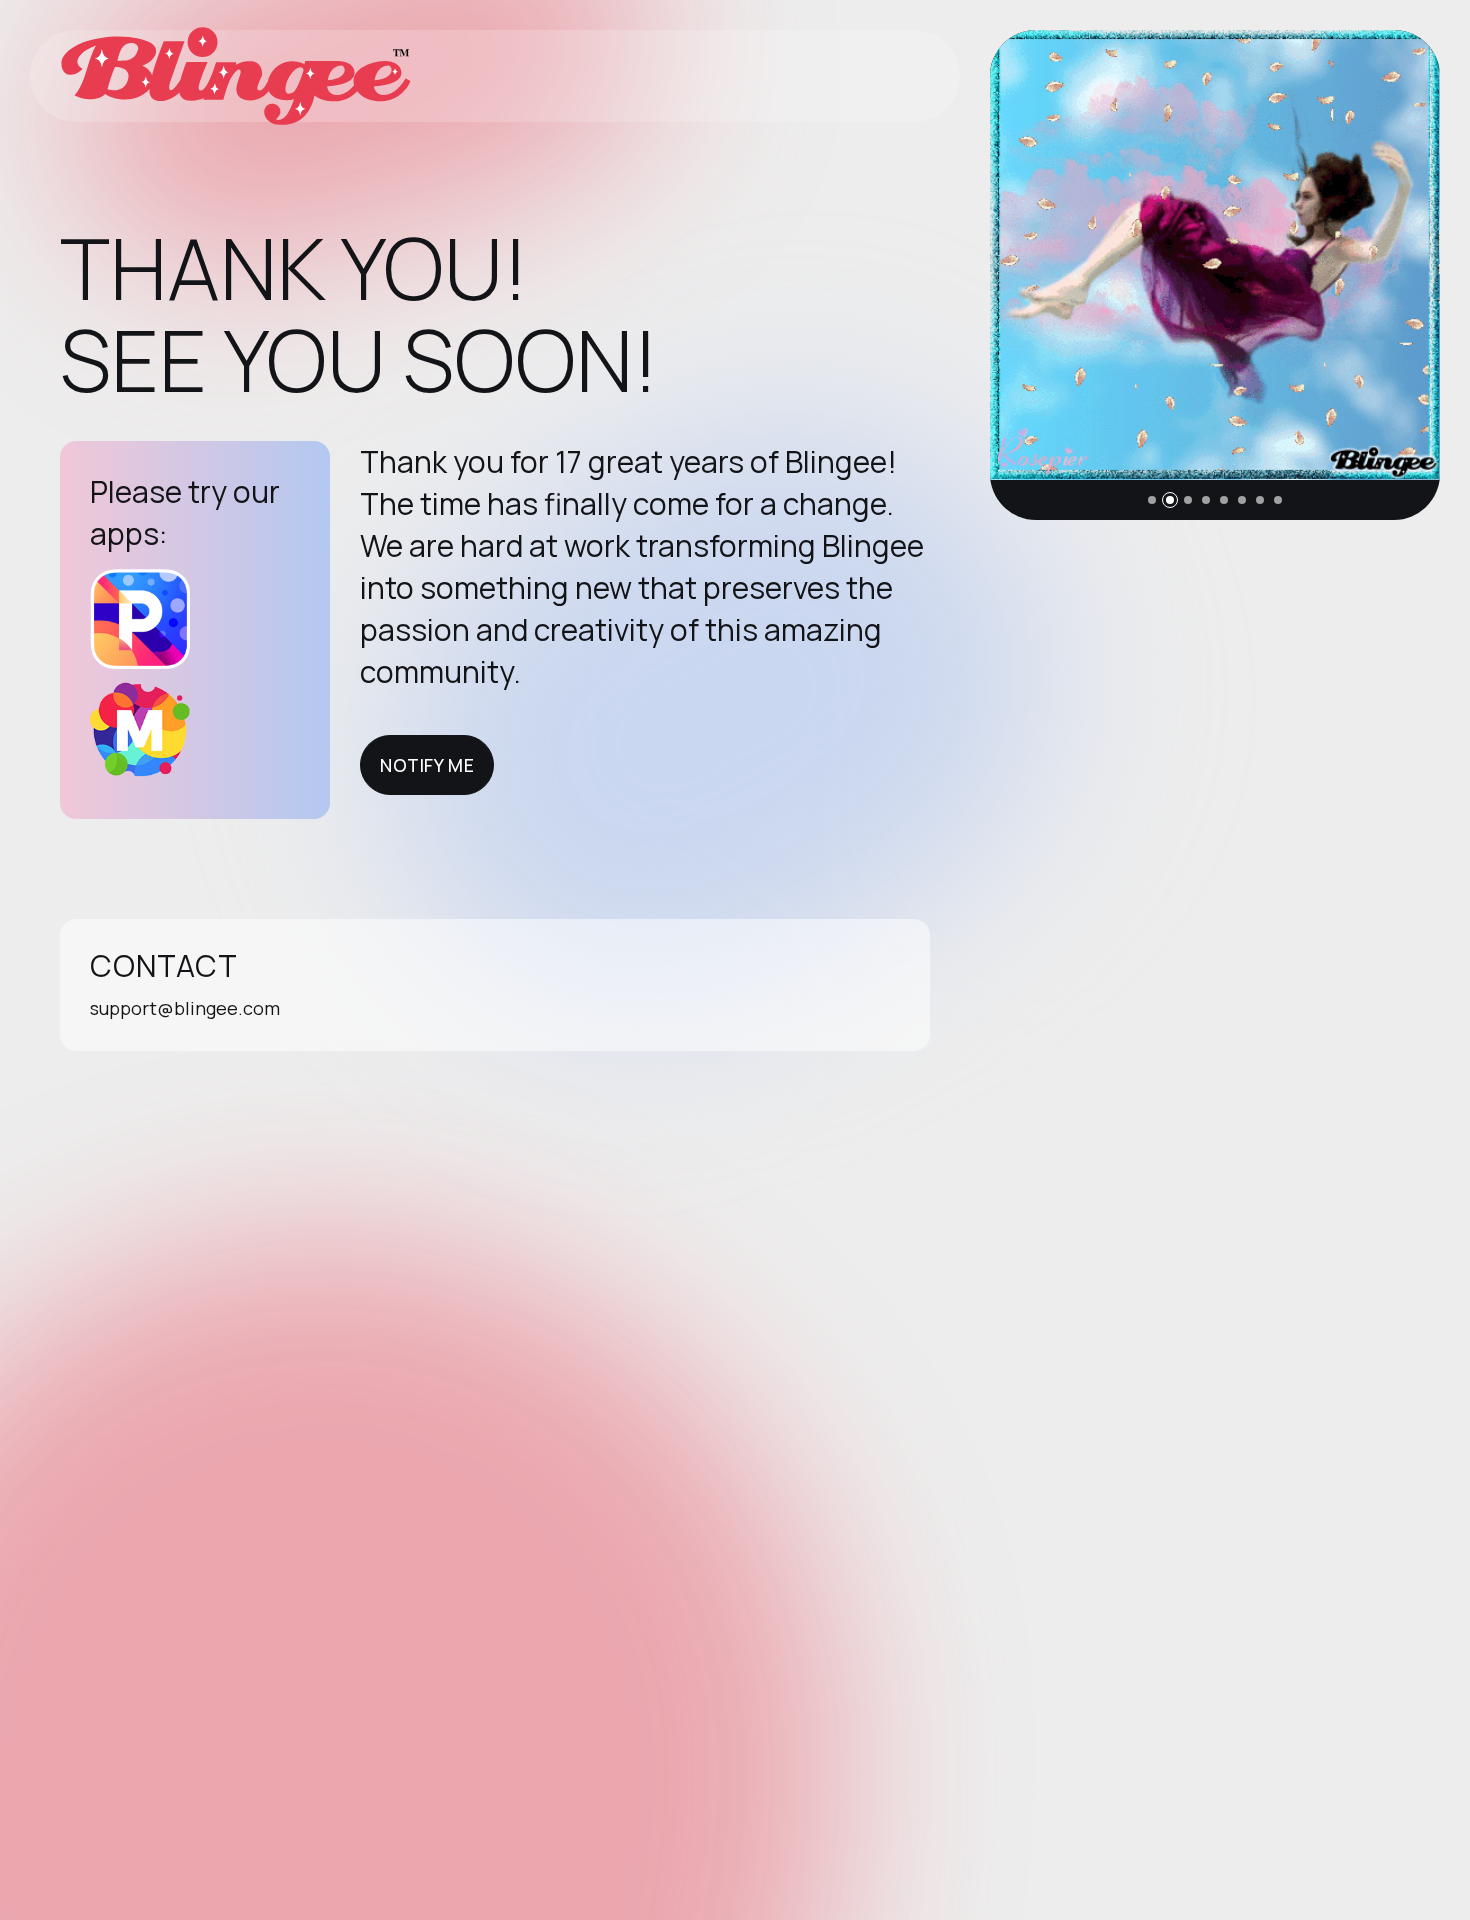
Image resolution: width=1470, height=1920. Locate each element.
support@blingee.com (185, 1008)
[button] (1152, 500)
